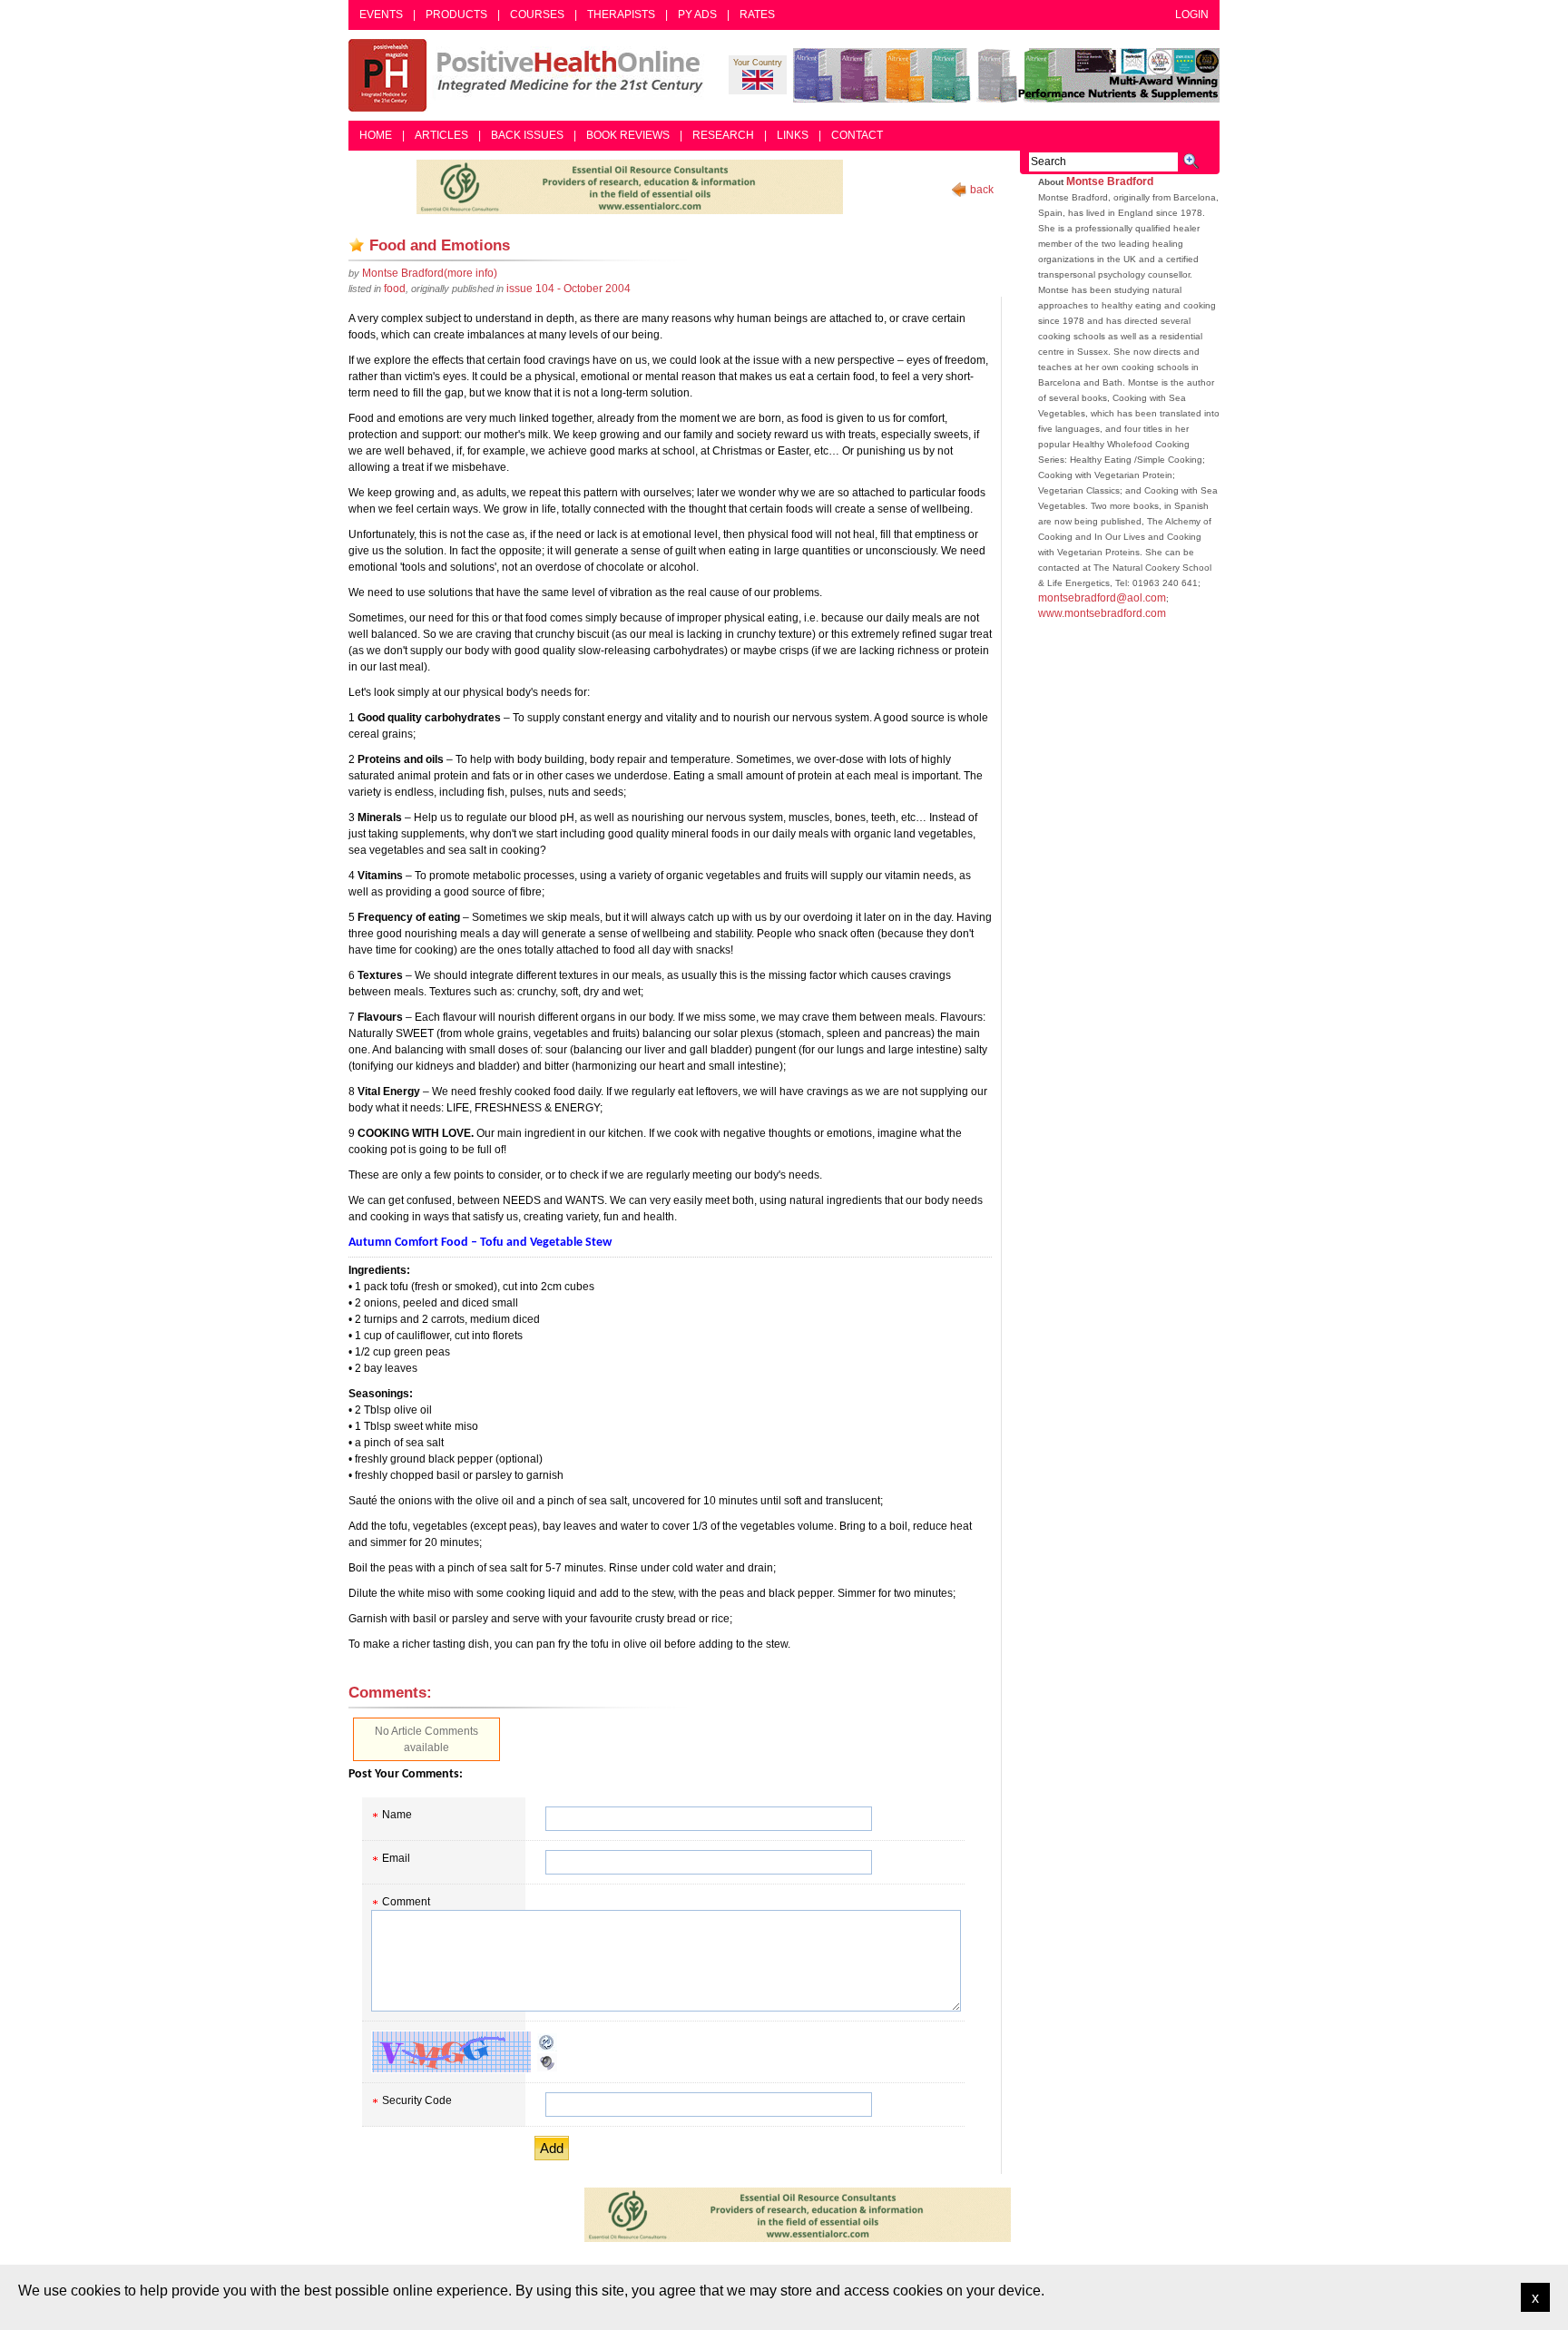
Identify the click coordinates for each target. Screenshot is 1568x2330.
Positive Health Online (530, 75)
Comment (406, 1902)
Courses (537, 15)
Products (456, 15)
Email (396, 1858)
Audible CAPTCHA (547, 2062)
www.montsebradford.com (1102, 613)
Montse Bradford (1110, 181)
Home (376, 135)
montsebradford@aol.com (1102, 598)
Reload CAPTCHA (547, 2042)
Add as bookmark (357, 245)
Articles (441, 135)
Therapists (621, 15)
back (982, 190)
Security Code (417, 2100)
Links (793, 135)
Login (1192, 15)
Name (397, 1815)
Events (381, 15)
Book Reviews (628, 135)
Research (723, 135)
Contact (857, 135)
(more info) (430, 273)
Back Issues (527, 135)
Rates (757, 15)
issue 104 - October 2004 (568, 289)
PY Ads (697, 15)
